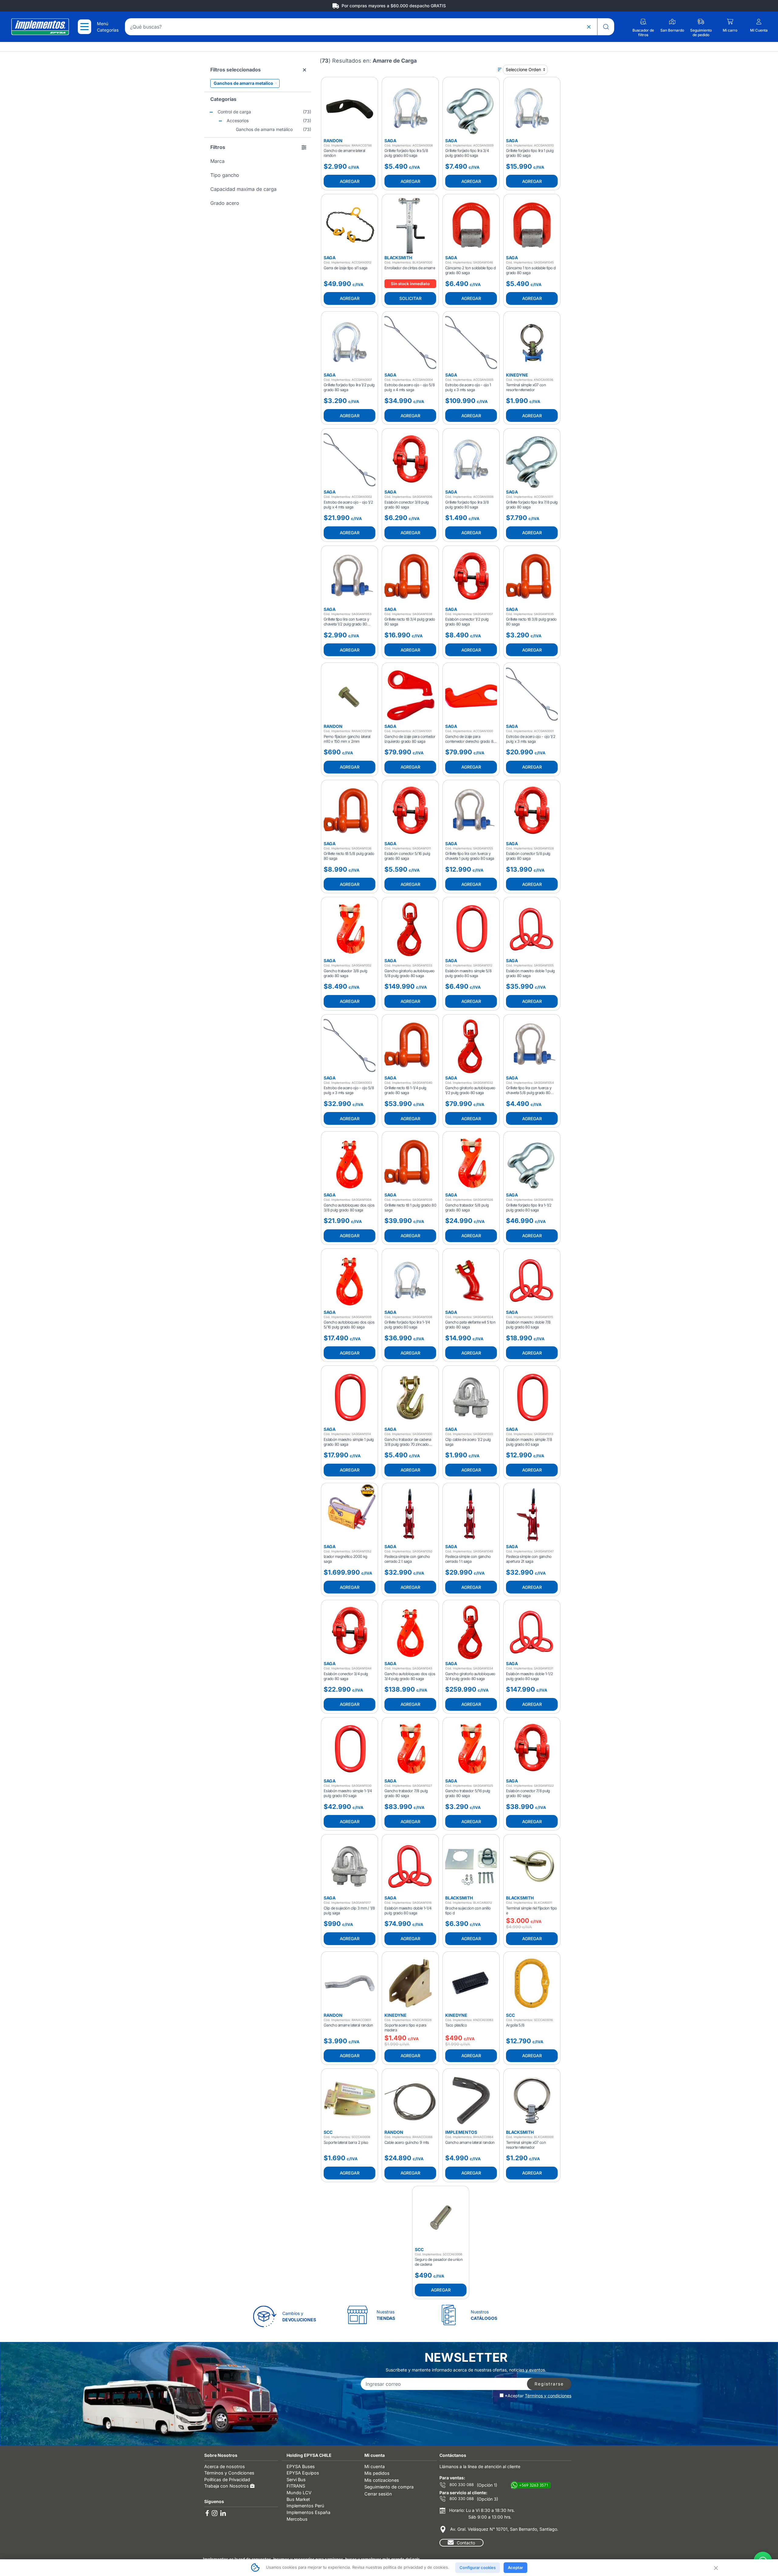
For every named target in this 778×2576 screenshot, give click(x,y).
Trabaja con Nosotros (227, 2486)
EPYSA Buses (301, 2466)
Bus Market (298, 2499)
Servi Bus (296, 2480)
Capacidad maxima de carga (243, 189)
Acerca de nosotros (225, 2466)
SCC (510, 2015)
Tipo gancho (225, 175)
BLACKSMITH (398, 258)
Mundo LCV (299, 2493)
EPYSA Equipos (303, 2473)
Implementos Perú (305, 2506)
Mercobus (297, 2519)
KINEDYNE (517, 375)
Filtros (218, 147)
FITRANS (296, 2486)
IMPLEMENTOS (461, 2132)
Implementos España (308, 2512)
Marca (217, 161)
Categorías (223, 99)
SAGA (390, 141)
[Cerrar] (715, 2567)
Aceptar (515, 2567)
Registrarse (549, 2384)
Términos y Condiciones (229, 2473)
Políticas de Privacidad (227, 2480)
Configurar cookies (478, 2567)
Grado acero (225, 203)
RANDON (333, 141)
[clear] (589, 27)
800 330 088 (461, 2485)
